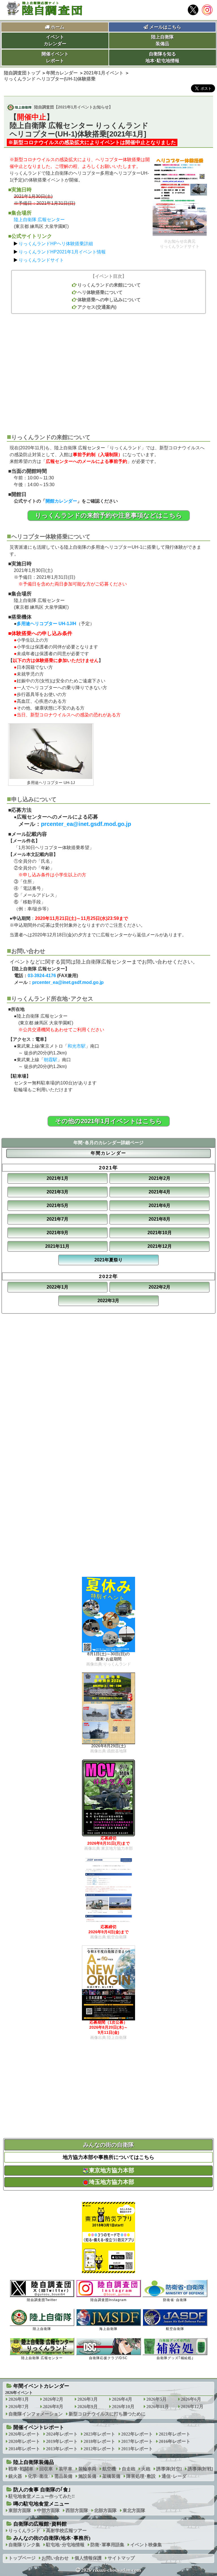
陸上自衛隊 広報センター (39, 220)
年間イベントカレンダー (41, 2386)
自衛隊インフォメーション (36, 2414)
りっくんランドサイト (41, 260)
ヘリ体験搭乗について (100, 292)
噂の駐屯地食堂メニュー (41, 2504)
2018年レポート (99, 2441)
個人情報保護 (88, 2558)
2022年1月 (57, 1287)
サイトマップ (121, 2558)
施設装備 (87, 2476)
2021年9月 (57, 1233)
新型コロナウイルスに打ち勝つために (107, 2414)
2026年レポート (24, 2434)
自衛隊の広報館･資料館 (40, 2524)
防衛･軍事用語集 (107, 2545)
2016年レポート (175, 2441)
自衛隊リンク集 (24, 2545)
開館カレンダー (61, 501)
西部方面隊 (77, 2510)
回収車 (46, 2469)
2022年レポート (137, 2434)
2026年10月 (123, 2407)
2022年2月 (160, 1287)
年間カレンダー (108, 1153)
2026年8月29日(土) (108, 1748)
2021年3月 (57, 1192)
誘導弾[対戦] (200, 2469)
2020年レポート (24, 2441)
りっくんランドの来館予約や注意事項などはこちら (109, 515)
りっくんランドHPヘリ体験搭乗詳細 (56, 244)
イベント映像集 (146, 2545)
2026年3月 (88, 2399)
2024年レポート (62, 2434)
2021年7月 (57, 1219)
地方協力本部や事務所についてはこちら (108, 2157)
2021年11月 (57, 1246)
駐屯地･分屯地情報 (65, 2545)
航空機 (109, 2469)
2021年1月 (57, 1178)
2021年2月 (160, 1178)
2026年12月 (192, 2407)
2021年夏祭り (108, 1260)
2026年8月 (53, 2407)
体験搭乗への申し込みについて (109, 300)
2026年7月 (19, 2407)
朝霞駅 (51, 1060)
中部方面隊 (48, 2510)
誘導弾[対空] (169, 2469)
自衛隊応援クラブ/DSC (108, 2358)
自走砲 (129, 2469)
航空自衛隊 (175, 2329)
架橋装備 (111, 2476)
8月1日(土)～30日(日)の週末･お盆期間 (108, 1659)
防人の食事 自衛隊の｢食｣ (42, 2490)
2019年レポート (62, 2441)
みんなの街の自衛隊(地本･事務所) (52, 2538)
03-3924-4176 (42, 976)
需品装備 (63, 2476)
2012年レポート (99, 2449)
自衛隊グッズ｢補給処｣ (175, 2358)
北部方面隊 (105, 2510)
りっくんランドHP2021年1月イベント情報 (62, 252)
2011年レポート (137, 2449)
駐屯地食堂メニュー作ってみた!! (42, 2496)
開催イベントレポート (39, 2427)
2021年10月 (160, 1233)
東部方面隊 (20, 2510)
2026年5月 (157, 2399)
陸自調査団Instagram (108, 2300)
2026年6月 (191, 2399)
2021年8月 (160, 1219)
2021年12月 (160, 1246)
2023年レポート (99, 2434)
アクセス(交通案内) (97, 307)
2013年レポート (62, 2449)
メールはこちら (165, 27)
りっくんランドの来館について (109, 285)
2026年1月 (19, 2399)
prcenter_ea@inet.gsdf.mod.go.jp (86, 824)
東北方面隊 (134, 2510)
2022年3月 (108, 1301)
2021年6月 (160, 1205)
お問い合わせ (55, 2558)
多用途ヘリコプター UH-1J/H (46, 624)
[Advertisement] (108, 371)
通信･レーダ (174, 2476)
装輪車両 (87, 2469)
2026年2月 (53, 2399)
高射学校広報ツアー (66, 2531)
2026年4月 (122, 2399)
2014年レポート (24, 2449)
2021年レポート (175, 2434)
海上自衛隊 (108, 2329)
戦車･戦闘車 (21, 2469)
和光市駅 (77, 1046)
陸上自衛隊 (42, 2329)
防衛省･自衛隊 (175, 2300)
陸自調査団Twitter (42, 2300)
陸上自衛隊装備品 (34, 2462)
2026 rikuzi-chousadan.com (111, 2570)
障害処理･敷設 (141, 2476)
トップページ (22, 2558)
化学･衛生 (38, 2476)
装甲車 (66, 2469)
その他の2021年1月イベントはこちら (109, 1121)
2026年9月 (88, 2407)
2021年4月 (160, 1192)
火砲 (146, 2469)
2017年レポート (137, 2441)
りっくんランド (24, 2531)
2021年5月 (57, 1205)
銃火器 (15, 2476)
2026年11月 (158, 2407)
